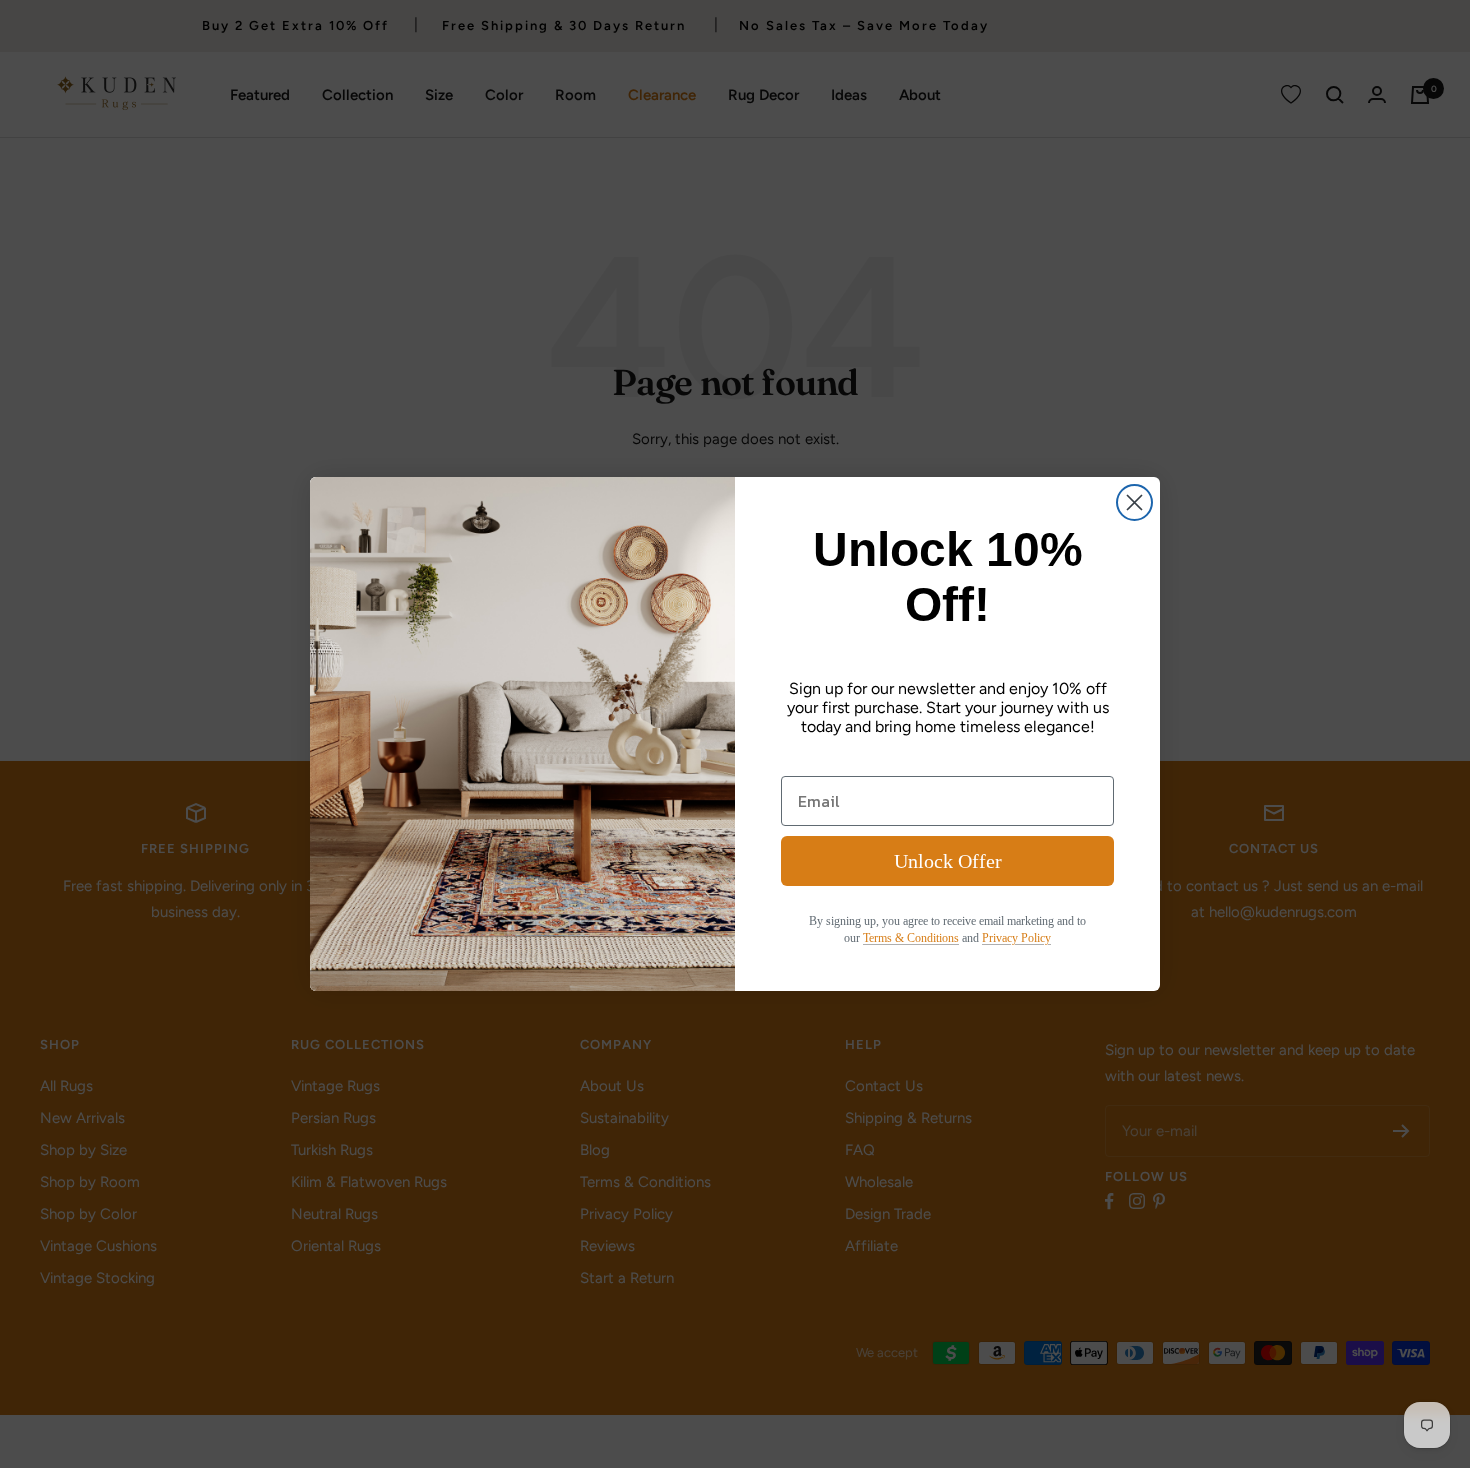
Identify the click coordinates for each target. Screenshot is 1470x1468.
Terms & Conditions (911, 938)
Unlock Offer (948, 861)
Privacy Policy (1016, 938)
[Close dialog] (1134, 502)
